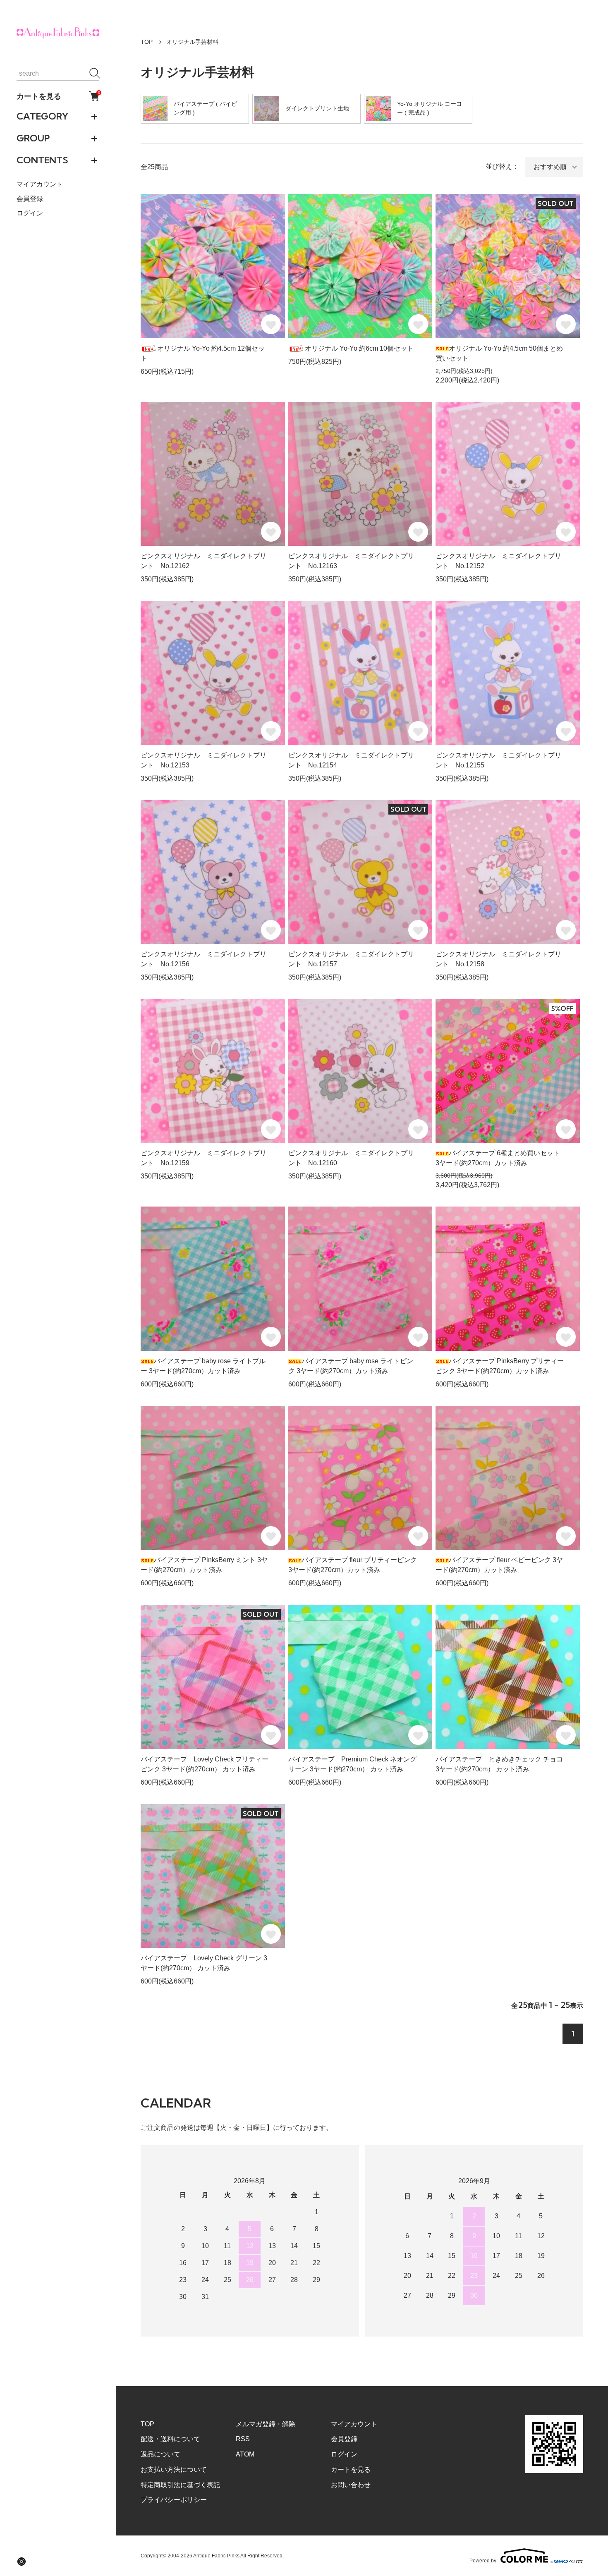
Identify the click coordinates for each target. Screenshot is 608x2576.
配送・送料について (170, 2439)
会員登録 (30, 199)
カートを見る (58, 96)
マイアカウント (40, 184)
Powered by (483, 2560)
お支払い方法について (174, 2470)
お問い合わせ (351, 2485)
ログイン (30, 213)
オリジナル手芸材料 (192, 42)
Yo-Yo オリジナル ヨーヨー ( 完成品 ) (430, 108)
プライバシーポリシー (174, 2500)
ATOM (245, 2454)
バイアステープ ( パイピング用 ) (205, 108)
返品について (160, 2454)
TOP (147, 42)
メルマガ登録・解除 (266, 2424)
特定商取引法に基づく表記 (180, 2485)
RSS (243, 2439)
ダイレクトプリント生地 (317, 108)
